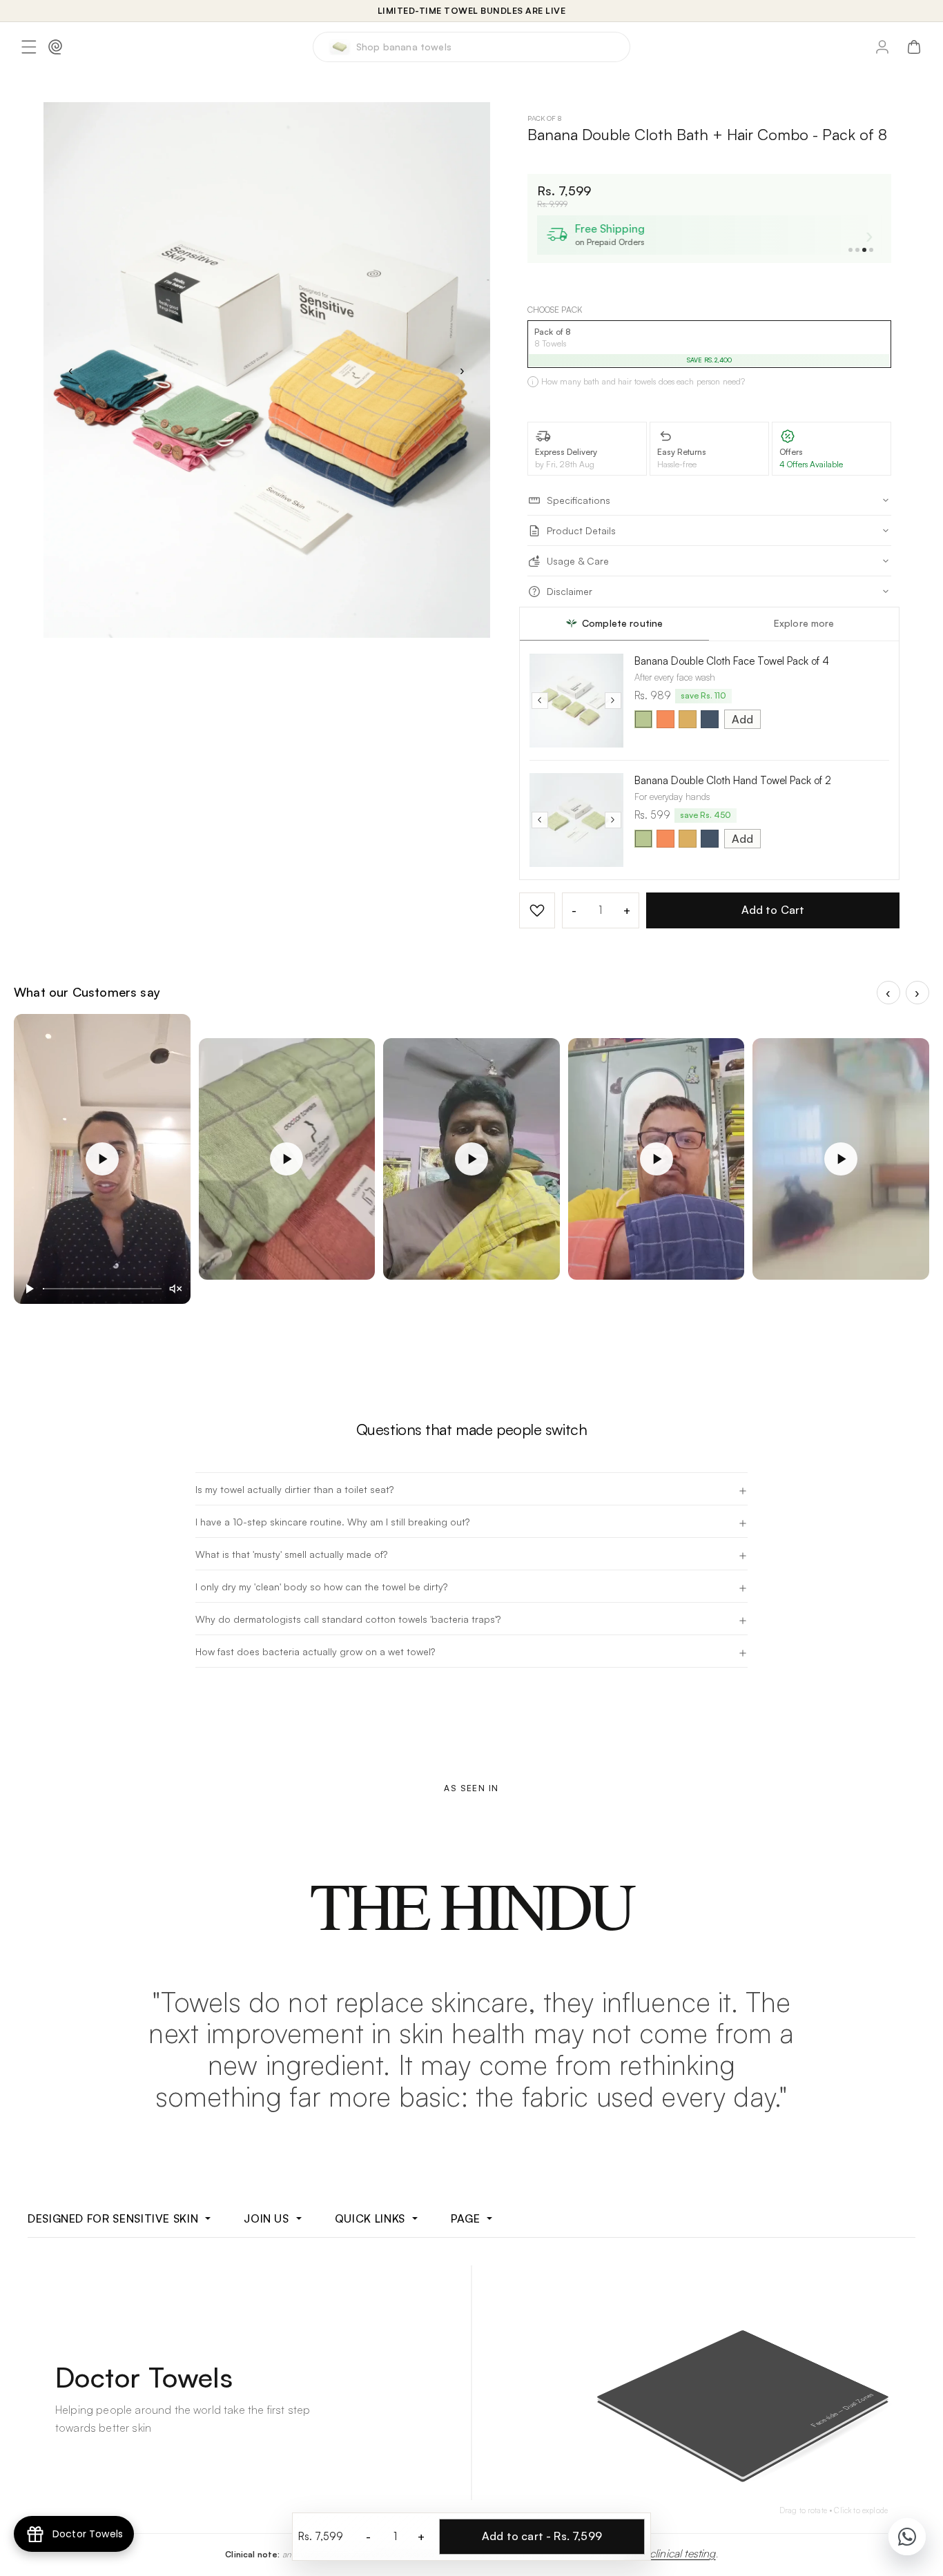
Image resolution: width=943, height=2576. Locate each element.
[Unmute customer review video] (175, 1289)
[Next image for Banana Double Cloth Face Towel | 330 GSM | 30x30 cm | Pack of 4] (613, 701)
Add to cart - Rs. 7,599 (542, 2536)
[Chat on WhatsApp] (907, 2537)
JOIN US (266, 2218)
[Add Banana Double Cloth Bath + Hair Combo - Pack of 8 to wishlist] (537, 910)
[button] (29, 47)
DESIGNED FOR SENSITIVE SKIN (113, 2218)
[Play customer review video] (102, 1159)
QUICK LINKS (370, 2218)
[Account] (882, 47)
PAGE (466, 2218)
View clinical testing (670, 2553)
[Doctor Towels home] (55, 47)
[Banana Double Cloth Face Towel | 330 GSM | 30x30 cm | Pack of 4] (576, 701)
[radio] (643, 719)
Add (742, 719)
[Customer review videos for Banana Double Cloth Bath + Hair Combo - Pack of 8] (471, 1183)
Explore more (804, 623)
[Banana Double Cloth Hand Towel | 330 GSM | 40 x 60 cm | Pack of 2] (576, 820)
